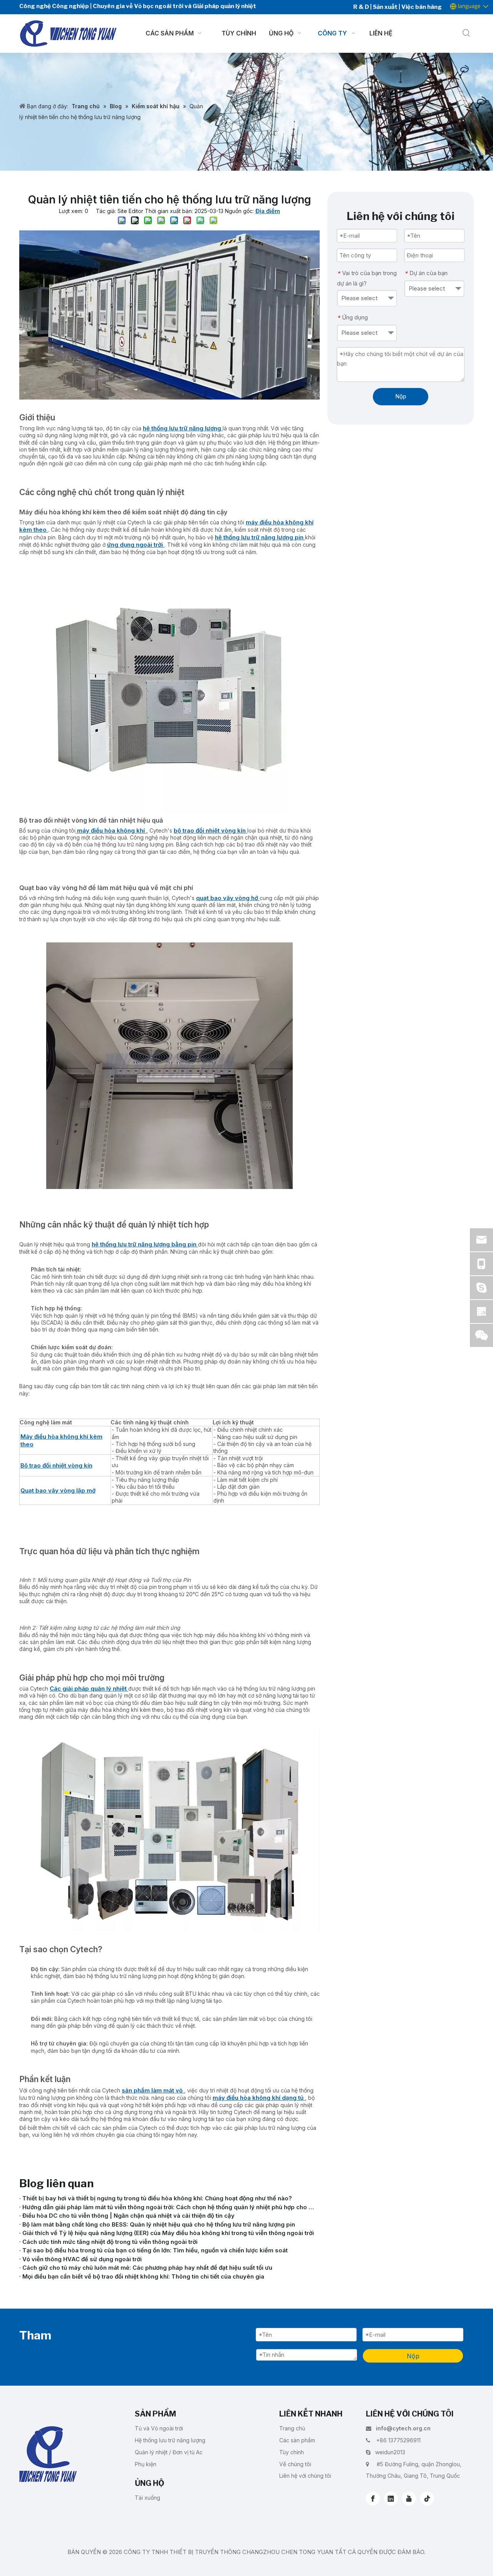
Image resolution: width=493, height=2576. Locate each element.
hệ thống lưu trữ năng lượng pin (260, 537)
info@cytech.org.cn (403, 2428)
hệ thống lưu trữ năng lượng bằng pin (145, 1244)
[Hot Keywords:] (466, 34)
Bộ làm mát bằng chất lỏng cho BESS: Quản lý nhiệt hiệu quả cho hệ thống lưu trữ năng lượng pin (159, 2224)
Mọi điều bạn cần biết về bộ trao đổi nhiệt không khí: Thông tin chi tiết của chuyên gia (143, 2276)
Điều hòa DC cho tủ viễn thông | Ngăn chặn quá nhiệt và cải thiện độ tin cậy (128, 2216)
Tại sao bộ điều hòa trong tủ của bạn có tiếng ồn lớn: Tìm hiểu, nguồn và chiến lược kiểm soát (155, 2250)
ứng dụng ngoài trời (136, 545)
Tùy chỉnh (292, 2452)
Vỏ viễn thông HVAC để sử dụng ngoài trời (82, 2259)
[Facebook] (373, 2499)
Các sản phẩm (297, 2440)
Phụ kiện (146, 2464)
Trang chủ (292, 2428)
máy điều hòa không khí (111, 830)
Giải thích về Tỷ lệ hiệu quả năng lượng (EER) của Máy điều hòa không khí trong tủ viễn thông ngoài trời (168, 2233)
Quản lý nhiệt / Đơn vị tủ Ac (169, 2452)
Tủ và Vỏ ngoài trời (159, 2428)
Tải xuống (148, 2498)
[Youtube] (409, 2499)
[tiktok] (427, 2499)
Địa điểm (268, 211)
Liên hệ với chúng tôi (305, 2476)
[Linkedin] (391, 2499)
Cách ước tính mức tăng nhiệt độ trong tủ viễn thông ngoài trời (110, 2242)
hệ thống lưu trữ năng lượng (183, 428)
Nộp (401, 396)
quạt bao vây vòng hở (228, 898)
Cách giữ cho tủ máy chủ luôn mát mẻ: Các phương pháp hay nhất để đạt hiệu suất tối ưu (147, 2268)
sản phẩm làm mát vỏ (153, 2090)
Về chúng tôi (295, 2464)
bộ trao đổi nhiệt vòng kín (210, 830)
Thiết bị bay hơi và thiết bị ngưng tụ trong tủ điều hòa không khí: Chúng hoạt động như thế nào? (157, 2198)
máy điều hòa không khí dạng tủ (259, 2098)
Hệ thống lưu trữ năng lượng (170, 2440)
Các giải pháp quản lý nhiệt (89, 1689)
